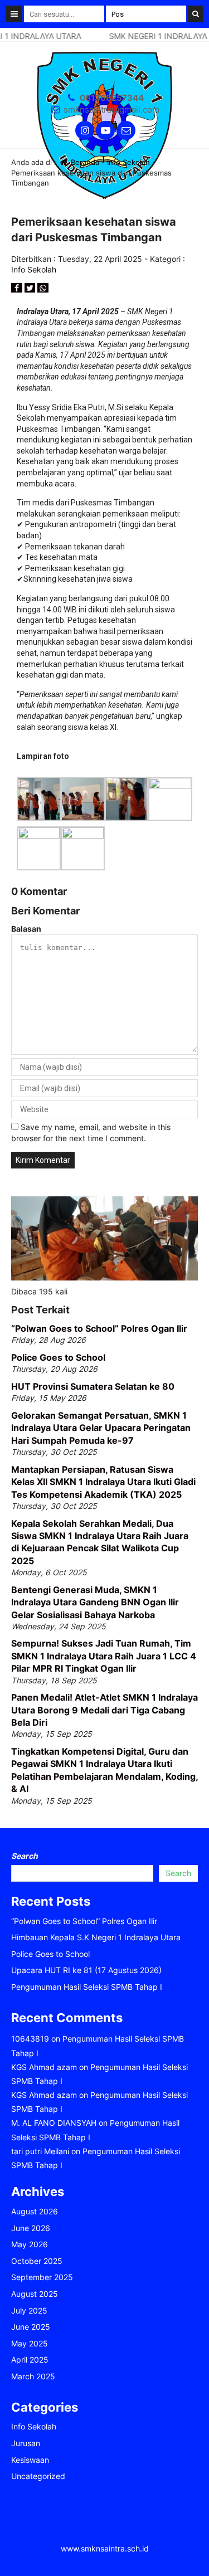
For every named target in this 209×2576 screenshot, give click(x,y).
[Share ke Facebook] (18, 288)
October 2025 (37, 2261)
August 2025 (35, 2294)
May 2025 (30, 2343)
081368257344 (112, 98)
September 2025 (42, 2277)
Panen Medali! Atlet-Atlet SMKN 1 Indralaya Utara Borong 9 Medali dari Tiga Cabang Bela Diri (104, 1710)
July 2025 (29, 2310)
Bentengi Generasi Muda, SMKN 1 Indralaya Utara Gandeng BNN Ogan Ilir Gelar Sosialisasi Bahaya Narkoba (95, 1602)
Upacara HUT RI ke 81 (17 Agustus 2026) (86, 1970)
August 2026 (35, 2211)
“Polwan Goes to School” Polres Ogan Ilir (99, 1328)
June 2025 (31, 2327)
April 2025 (30, 2360)
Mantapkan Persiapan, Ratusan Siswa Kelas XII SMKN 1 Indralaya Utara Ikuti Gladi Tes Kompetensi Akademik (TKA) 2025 (103, 1482)
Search (25, 1856)
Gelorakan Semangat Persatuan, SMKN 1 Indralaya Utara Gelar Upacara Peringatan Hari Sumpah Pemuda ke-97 (101, 1428)
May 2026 (30, 2244)
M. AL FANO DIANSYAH (54, 2123)
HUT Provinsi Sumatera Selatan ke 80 (93, 1386)
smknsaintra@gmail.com (111, 109)
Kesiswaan (30, 2460)
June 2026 (31, 2228)
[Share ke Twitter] (31, 288)
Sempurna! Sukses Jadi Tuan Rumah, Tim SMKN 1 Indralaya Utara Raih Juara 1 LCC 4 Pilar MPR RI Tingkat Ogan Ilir (104, 1656)
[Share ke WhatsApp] (43, 288)
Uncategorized (38, 2476)
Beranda (84, 162)
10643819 (30, 2039)
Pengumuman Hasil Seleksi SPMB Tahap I (87, 1987)
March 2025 (33, 2376)
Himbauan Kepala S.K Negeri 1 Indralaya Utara (96, 1937)
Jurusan (26, 2443)
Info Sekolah (128, 162)
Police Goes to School (58, 1357)
